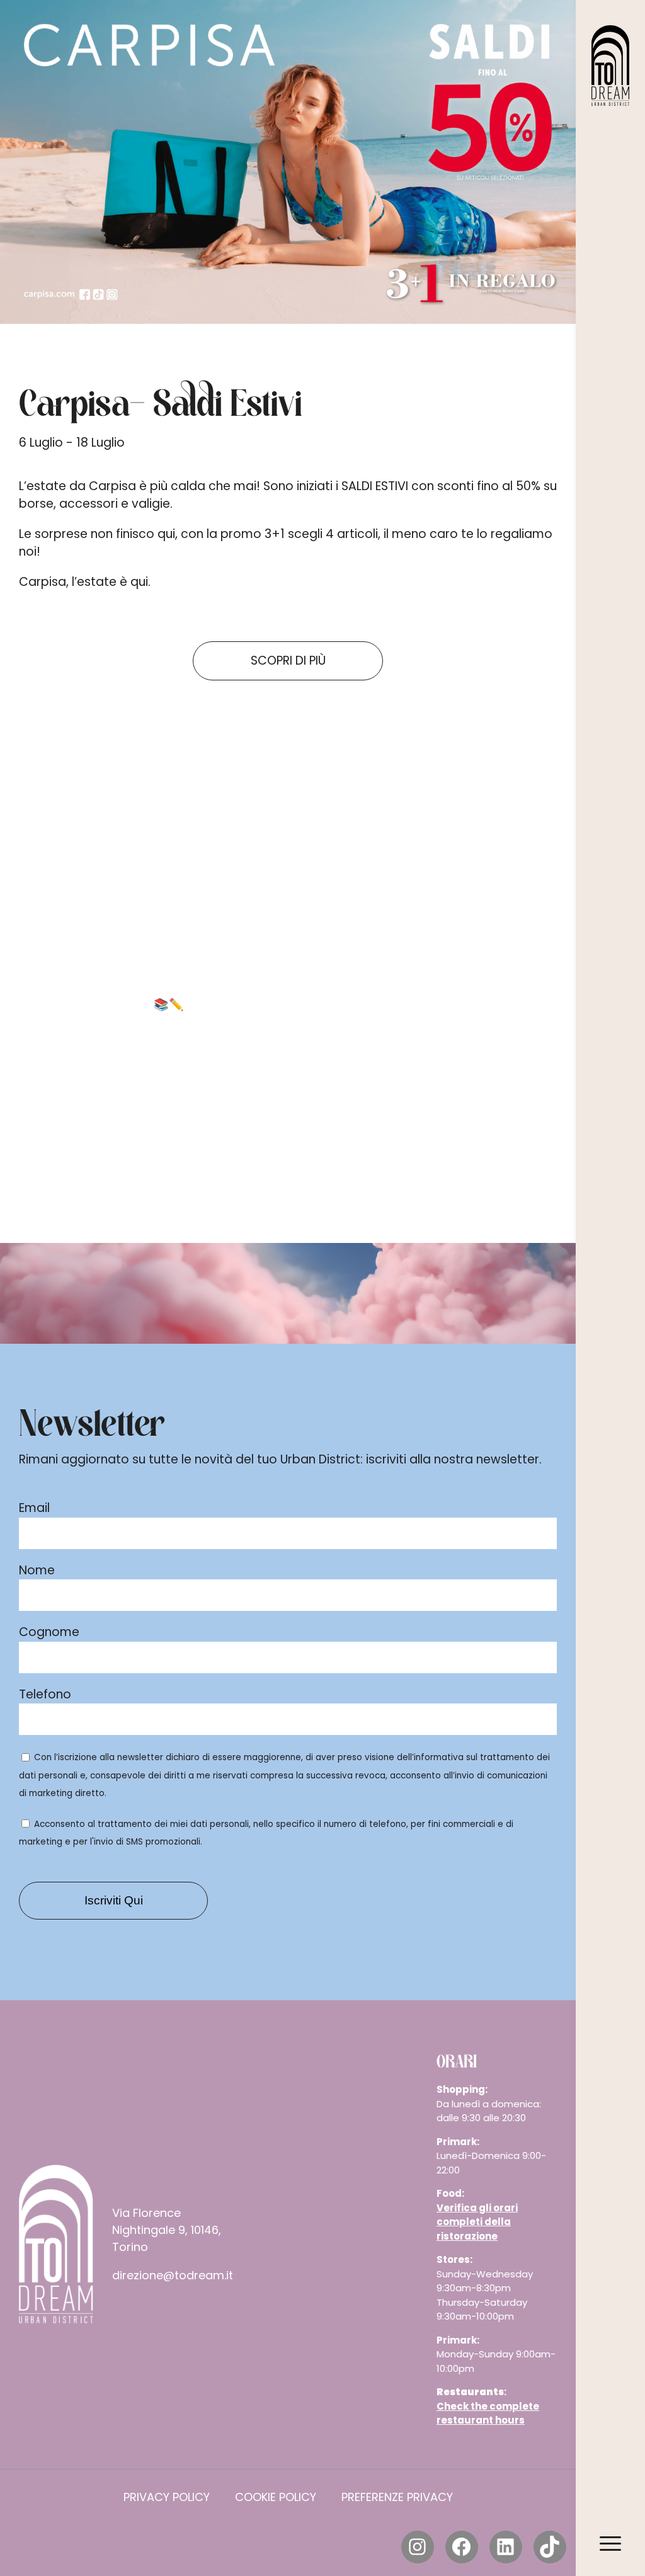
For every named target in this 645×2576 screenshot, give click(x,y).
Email (34, 1508)
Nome (37, 1570)
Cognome (49, 1632)
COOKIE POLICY (276, 2497)
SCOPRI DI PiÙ (288, 661)
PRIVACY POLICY (167, 2497)
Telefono (45, 1694)
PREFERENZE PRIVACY (397, 2497)
